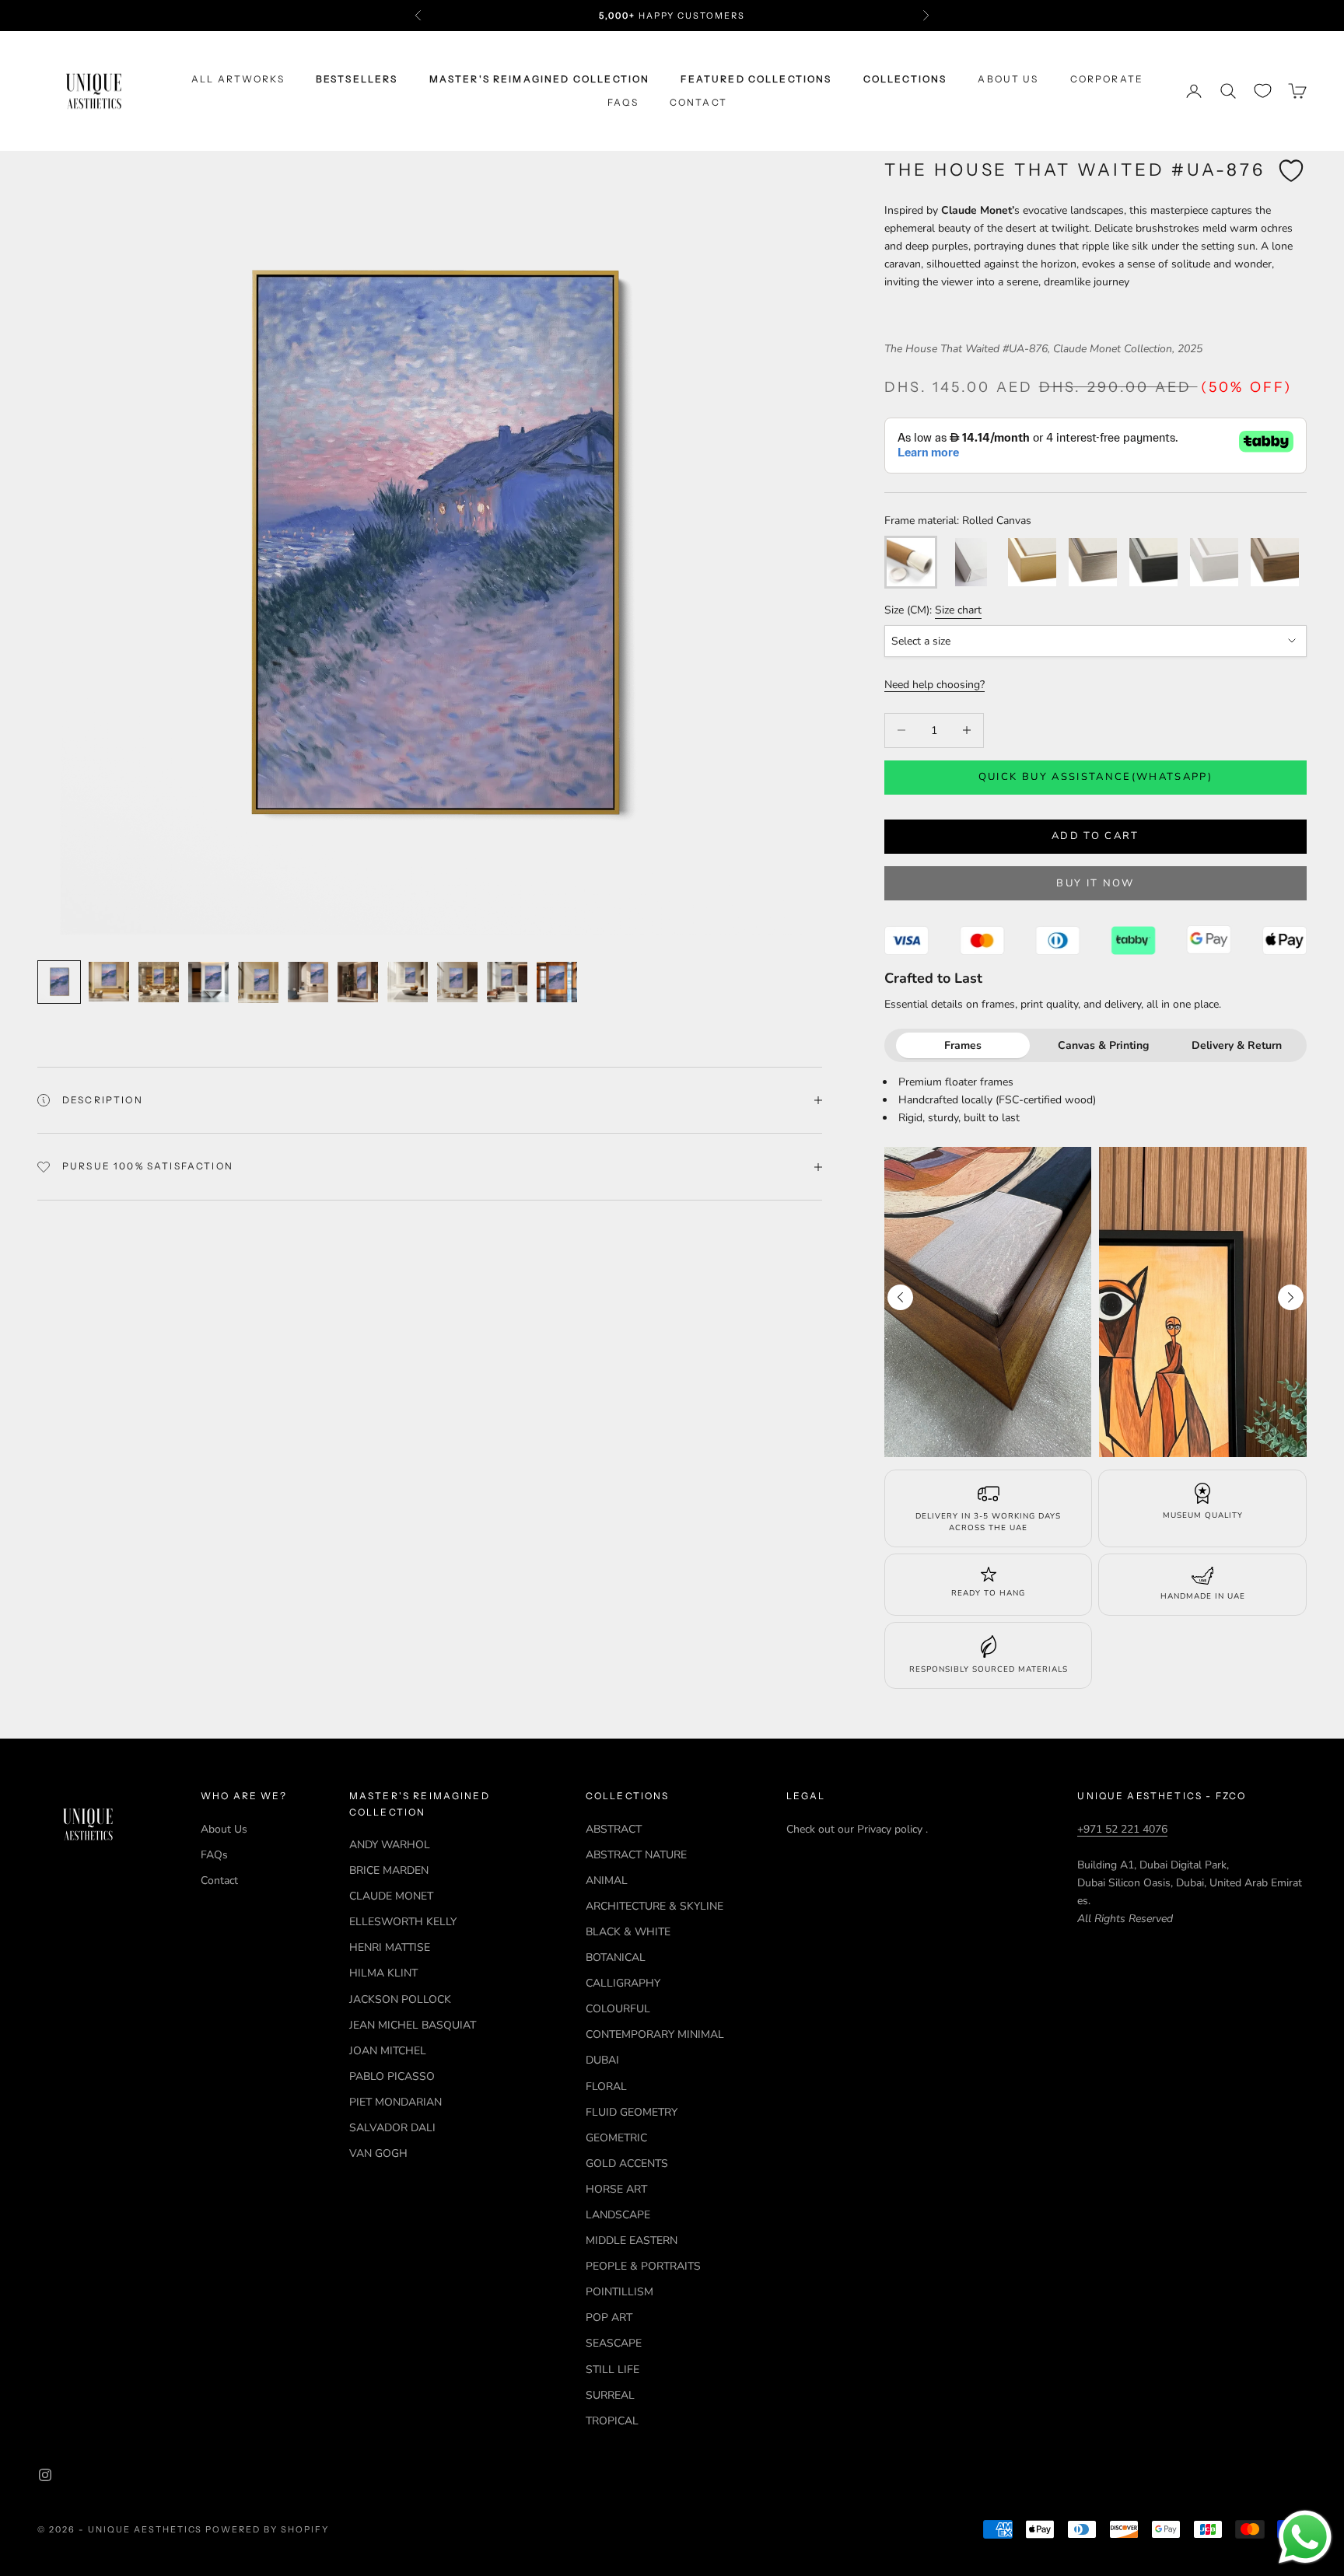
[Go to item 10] (507, 982)
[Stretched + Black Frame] (1153, 562)
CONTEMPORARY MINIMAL (655, 2034)
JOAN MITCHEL (388, 2051)
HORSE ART (616, 2189)
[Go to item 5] (258, 982)
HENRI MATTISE (390, 1947)
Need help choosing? (934, 685)
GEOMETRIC (616, 2138)
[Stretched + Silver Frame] (1093, 562)
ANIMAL (607, 1880)
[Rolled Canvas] (911, 562)
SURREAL (610, 2395)
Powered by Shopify (267, 2529)
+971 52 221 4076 (1122, 1829)
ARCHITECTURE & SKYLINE (654, 1906)
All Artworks (238, 79)
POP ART (609, 2317)
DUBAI (602, 2060)
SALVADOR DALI (392, 2128)
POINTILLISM (619, 2292)
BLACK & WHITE (628, 1932)
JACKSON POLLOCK (400, 1999)
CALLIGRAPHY (623, 1983)
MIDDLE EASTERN (632, 2240)
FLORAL (606, 2087)
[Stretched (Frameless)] (971, 562)
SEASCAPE (614, 2343)
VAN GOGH (378, 2153)
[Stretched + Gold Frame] (1032, 562)
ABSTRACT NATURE (636, 1855)
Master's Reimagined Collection (540, 79)
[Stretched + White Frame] (1214, 562)
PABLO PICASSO (392, 2076)
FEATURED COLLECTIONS (756, 79)
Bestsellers (357, 79)
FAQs (623, 102)
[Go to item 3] (159, 982)
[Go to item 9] (457, 982)
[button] (1291, 1297)
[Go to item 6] (308, 982)
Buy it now (1095, 883)
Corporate (1107, 79)
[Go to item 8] (408, 982)
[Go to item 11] (557, 982)
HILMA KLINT (383, 1973)
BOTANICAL (616, 1957)
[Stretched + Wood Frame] (1275, 562)
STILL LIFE (612, 2370)
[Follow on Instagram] (45, 2475)
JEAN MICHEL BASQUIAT (413, 2025)
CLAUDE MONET (391, 1896)
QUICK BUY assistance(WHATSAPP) (1095, 777)
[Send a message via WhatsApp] (1305, 2537)
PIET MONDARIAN (395, 2102)
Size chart (958, 610)
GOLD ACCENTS (627, 2164)
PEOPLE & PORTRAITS (643, 2266)
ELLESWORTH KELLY (403, 1922)
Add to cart (1095, 836)
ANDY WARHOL (390, 1845)
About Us (1008, 79)
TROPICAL (612, 2421)
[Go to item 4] (208, 982)
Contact (698, 102)
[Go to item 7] (358, 982)
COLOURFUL (618, 2009)
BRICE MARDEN (389, 1870)
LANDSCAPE (618, 2215)
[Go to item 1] (59, 982)
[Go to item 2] (109, 982)
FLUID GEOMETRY (632, 2112)
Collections (905, 79)
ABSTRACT (614, 1829)
